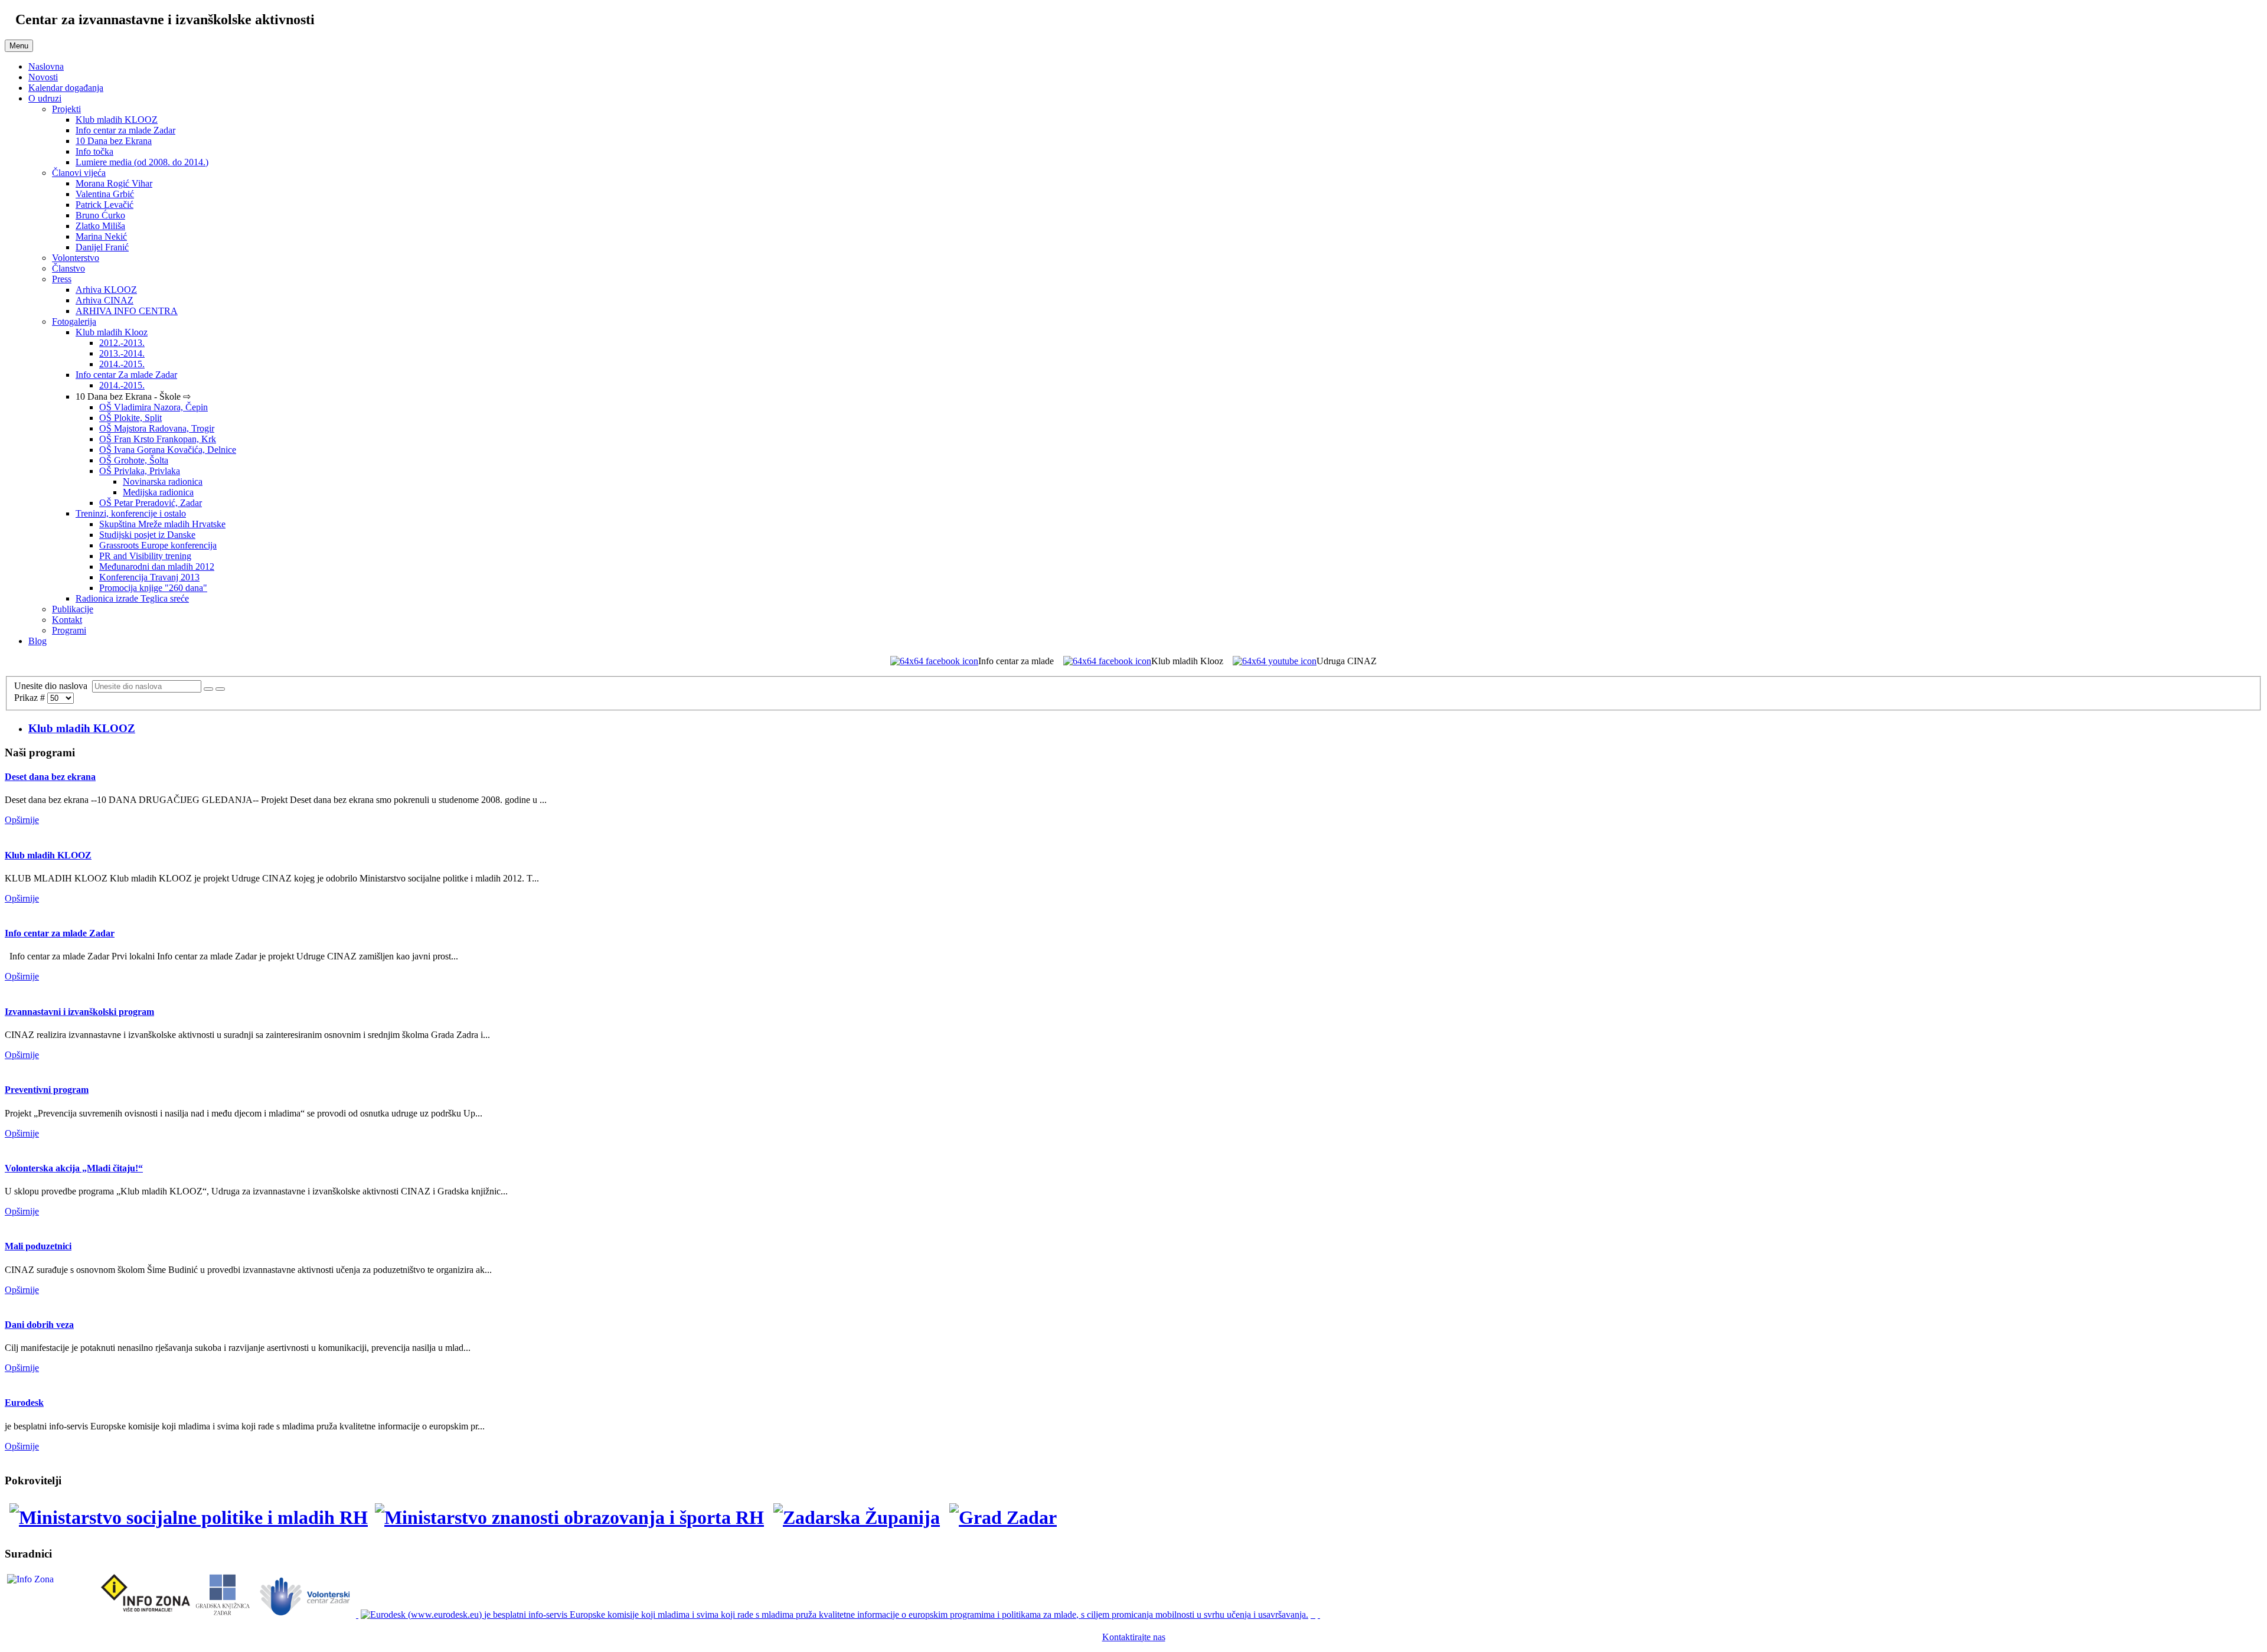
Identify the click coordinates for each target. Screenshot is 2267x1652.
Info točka (94, 151)
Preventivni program (47, 1090)
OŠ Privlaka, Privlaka (140, 471)
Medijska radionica (158, 492)
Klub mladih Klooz (112, 332)
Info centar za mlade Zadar (125, 130)
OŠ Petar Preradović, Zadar (151, 503)
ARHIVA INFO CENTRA (127, 311)
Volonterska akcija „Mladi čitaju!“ (74, 1168)
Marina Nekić (101, 236)
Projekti (66, 109)
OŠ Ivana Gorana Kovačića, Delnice (168, 450)
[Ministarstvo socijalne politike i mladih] (186, 1517)
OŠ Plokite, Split (130, 418)
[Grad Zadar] (1003, 1517)
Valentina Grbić (105, 194)
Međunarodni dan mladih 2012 (157, 567)
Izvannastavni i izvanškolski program (79, 1012)
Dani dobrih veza (39, 1325)
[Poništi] (220, 689)
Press (62, 279)
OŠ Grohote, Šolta (134, 460)
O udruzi (45, 98)
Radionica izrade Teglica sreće (132, 598)
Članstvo (68, 268)
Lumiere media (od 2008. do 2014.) (142, 162)
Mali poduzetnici (38, 1246)
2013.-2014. (122, 353)
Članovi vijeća (79, 173)
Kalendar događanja (66, 88)
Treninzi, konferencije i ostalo (131, 513)
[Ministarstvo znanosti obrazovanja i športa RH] (571, 1517)
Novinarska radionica (163, 481)
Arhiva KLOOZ (106, 290)
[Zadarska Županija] (857, 1517)
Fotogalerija (74, 321)
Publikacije (73, 609)
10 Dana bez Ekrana (114, 141)
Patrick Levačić (104, 205)
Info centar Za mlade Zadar (126, 375)
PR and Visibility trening (145, 556)
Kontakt (67, 620)
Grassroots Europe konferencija (158, 545)
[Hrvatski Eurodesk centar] (836, 1615)
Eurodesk (24, 1403)
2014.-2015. (122, 364)
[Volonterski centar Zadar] (306, 1615)
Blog (37, 641)
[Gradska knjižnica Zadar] (222, 1615)
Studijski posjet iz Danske (147, 535)
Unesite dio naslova (53, 686)
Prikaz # (31, 698)
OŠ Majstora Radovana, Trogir (157, 428)
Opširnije (22, 820)
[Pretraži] (208, 689)
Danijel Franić (102, 247)
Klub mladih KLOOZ (117, 120)
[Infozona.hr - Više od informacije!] (1319, 1615)
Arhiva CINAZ (104, 300)
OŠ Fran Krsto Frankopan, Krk (158, 439)
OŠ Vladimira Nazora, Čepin (153, 407)
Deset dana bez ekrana (50, 777)
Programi (69, 630)
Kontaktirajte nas (1134, 1637)
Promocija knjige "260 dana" (153, 588)
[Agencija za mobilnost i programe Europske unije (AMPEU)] (1314, 1615)
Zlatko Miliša (100, 226)
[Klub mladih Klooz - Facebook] (1107, 661)
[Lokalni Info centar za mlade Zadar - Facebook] (934, 661)
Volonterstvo (76, 258)
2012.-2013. (122, 343)
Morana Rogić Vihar (114, 183)
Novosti (43, 77)
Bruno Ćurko (100, 215)
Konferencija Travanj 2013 (149, 577)
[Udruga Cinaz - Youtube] (1275, 661)
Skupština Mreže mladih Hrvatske (162, 524)
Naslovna (46, 66)
